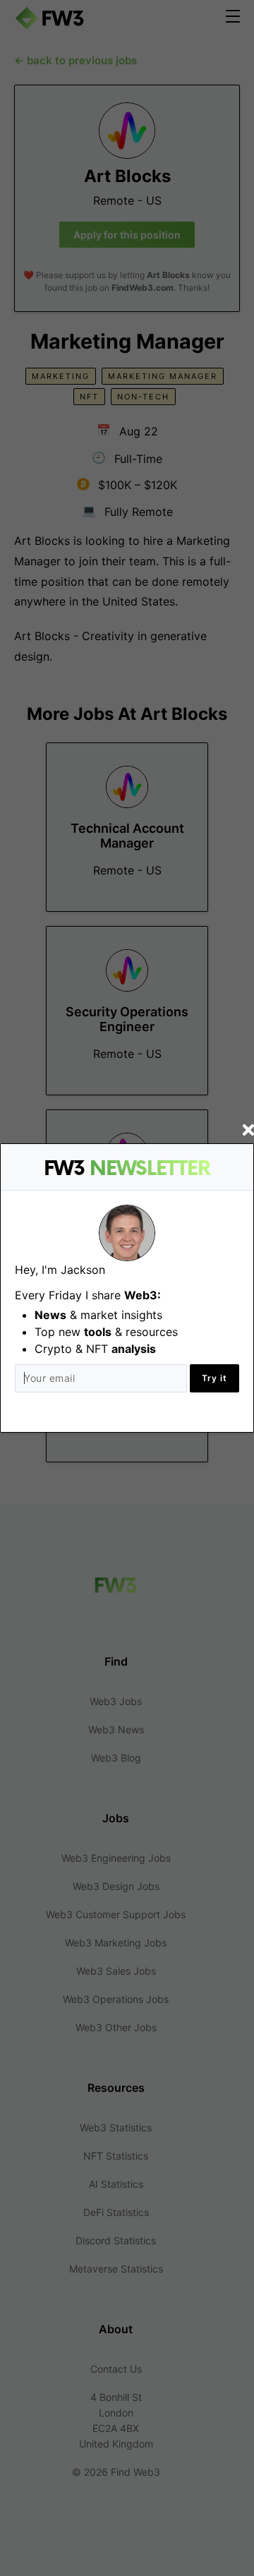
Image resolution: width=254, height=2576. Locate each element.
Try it (214, 1378)
